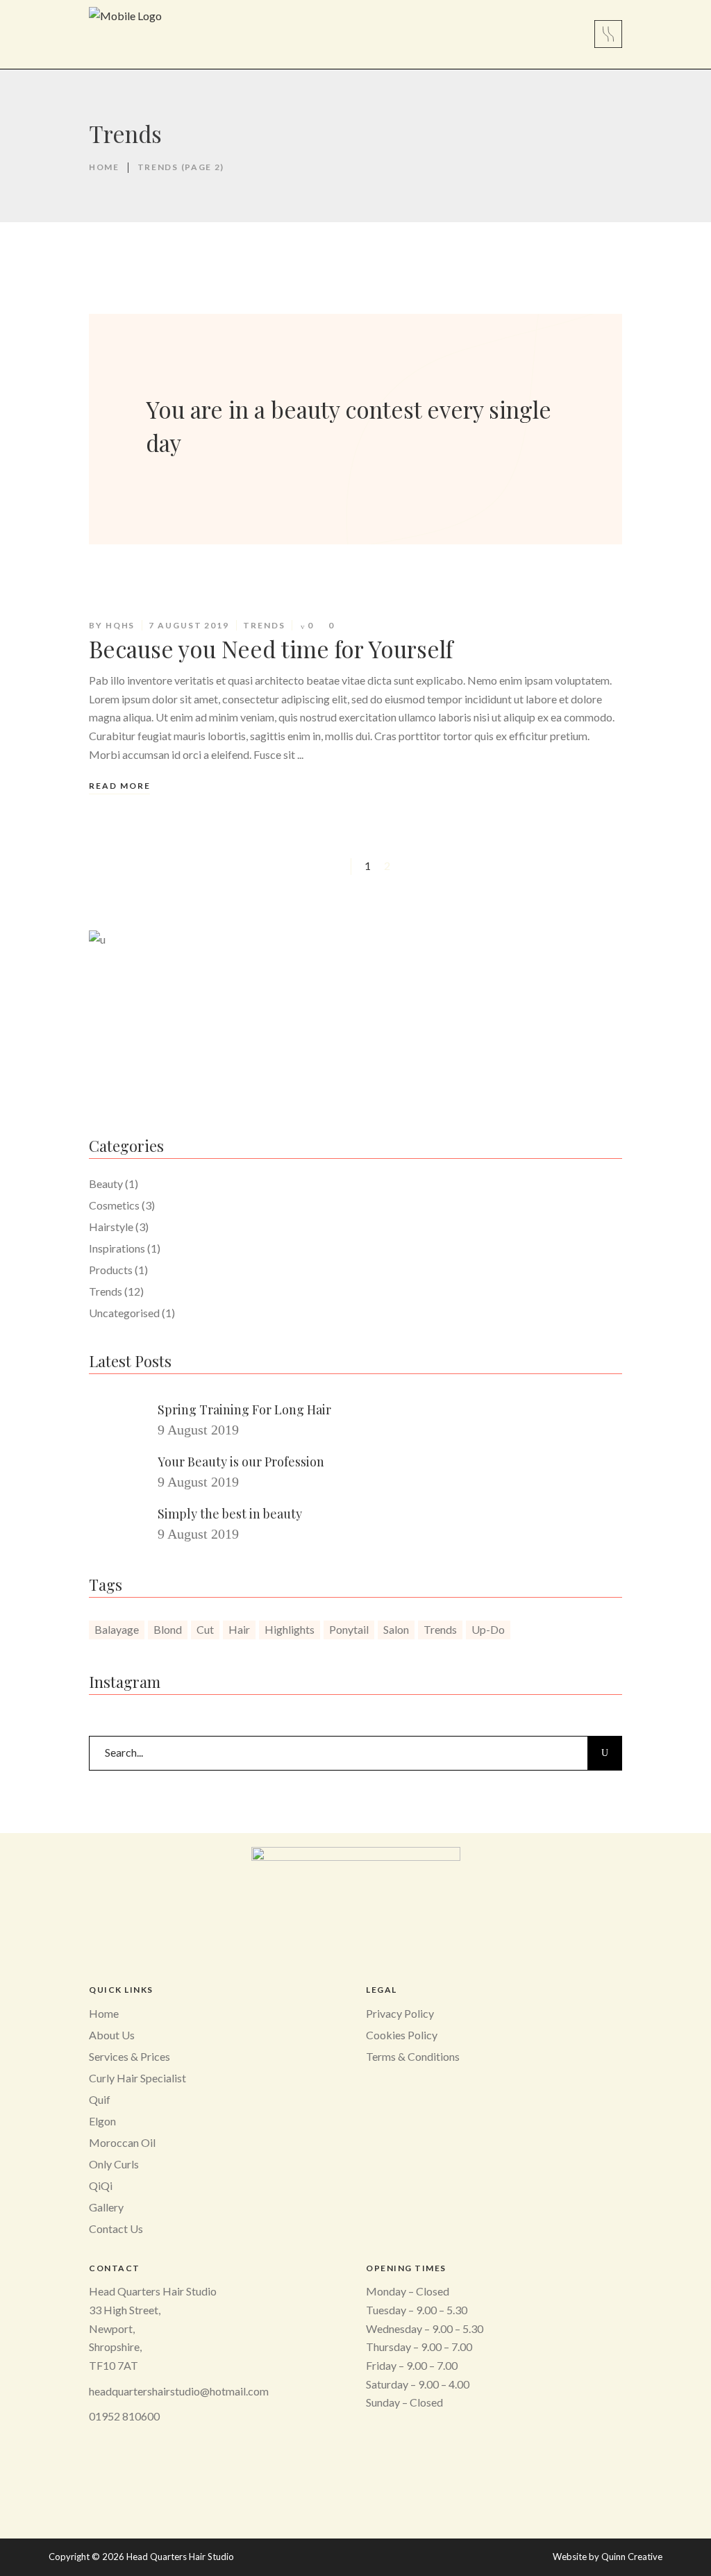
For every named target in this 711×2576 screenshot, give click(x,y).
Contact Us (116, 2228)
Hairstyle (111, 1227)
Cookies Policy (402, 2035)
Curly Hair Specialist (137, 2078)
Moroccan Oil (122, 2142)
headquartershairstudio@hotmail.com (179, 2391)
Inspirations (117, 1248)
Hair (239, 1629)
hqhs (120, 625)
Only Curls (114, 2164)
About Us (112, 2035)
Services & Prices (129, 2056)
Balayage (117, 1629)
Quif (100, 2099)
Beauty (106, 1184)
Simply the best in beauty (230, 1514)
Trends (264, 625)
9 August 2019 (198, 1430)
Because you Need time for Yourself (271, 649)
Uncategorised (124, 1313)
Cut (205, 1629)
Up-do (488, 1629)
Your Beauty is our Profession (241, 1462)
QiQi (101, 2185)
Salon (396, 1629)
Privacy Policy (400, 2013)
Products (111, 1270)
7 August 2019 (189, 625)
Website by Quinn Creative (608, 2557)
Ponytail (349, 1629)
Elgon (102, 2121)
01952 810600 (124, 2416)
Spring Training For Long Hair (244, 1410)
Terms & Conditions (413, 2056)
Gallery (106, 2207)
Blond (168, 1629)
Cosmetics (114, 1205)
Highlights (290, 1629)
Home (104, 167)
